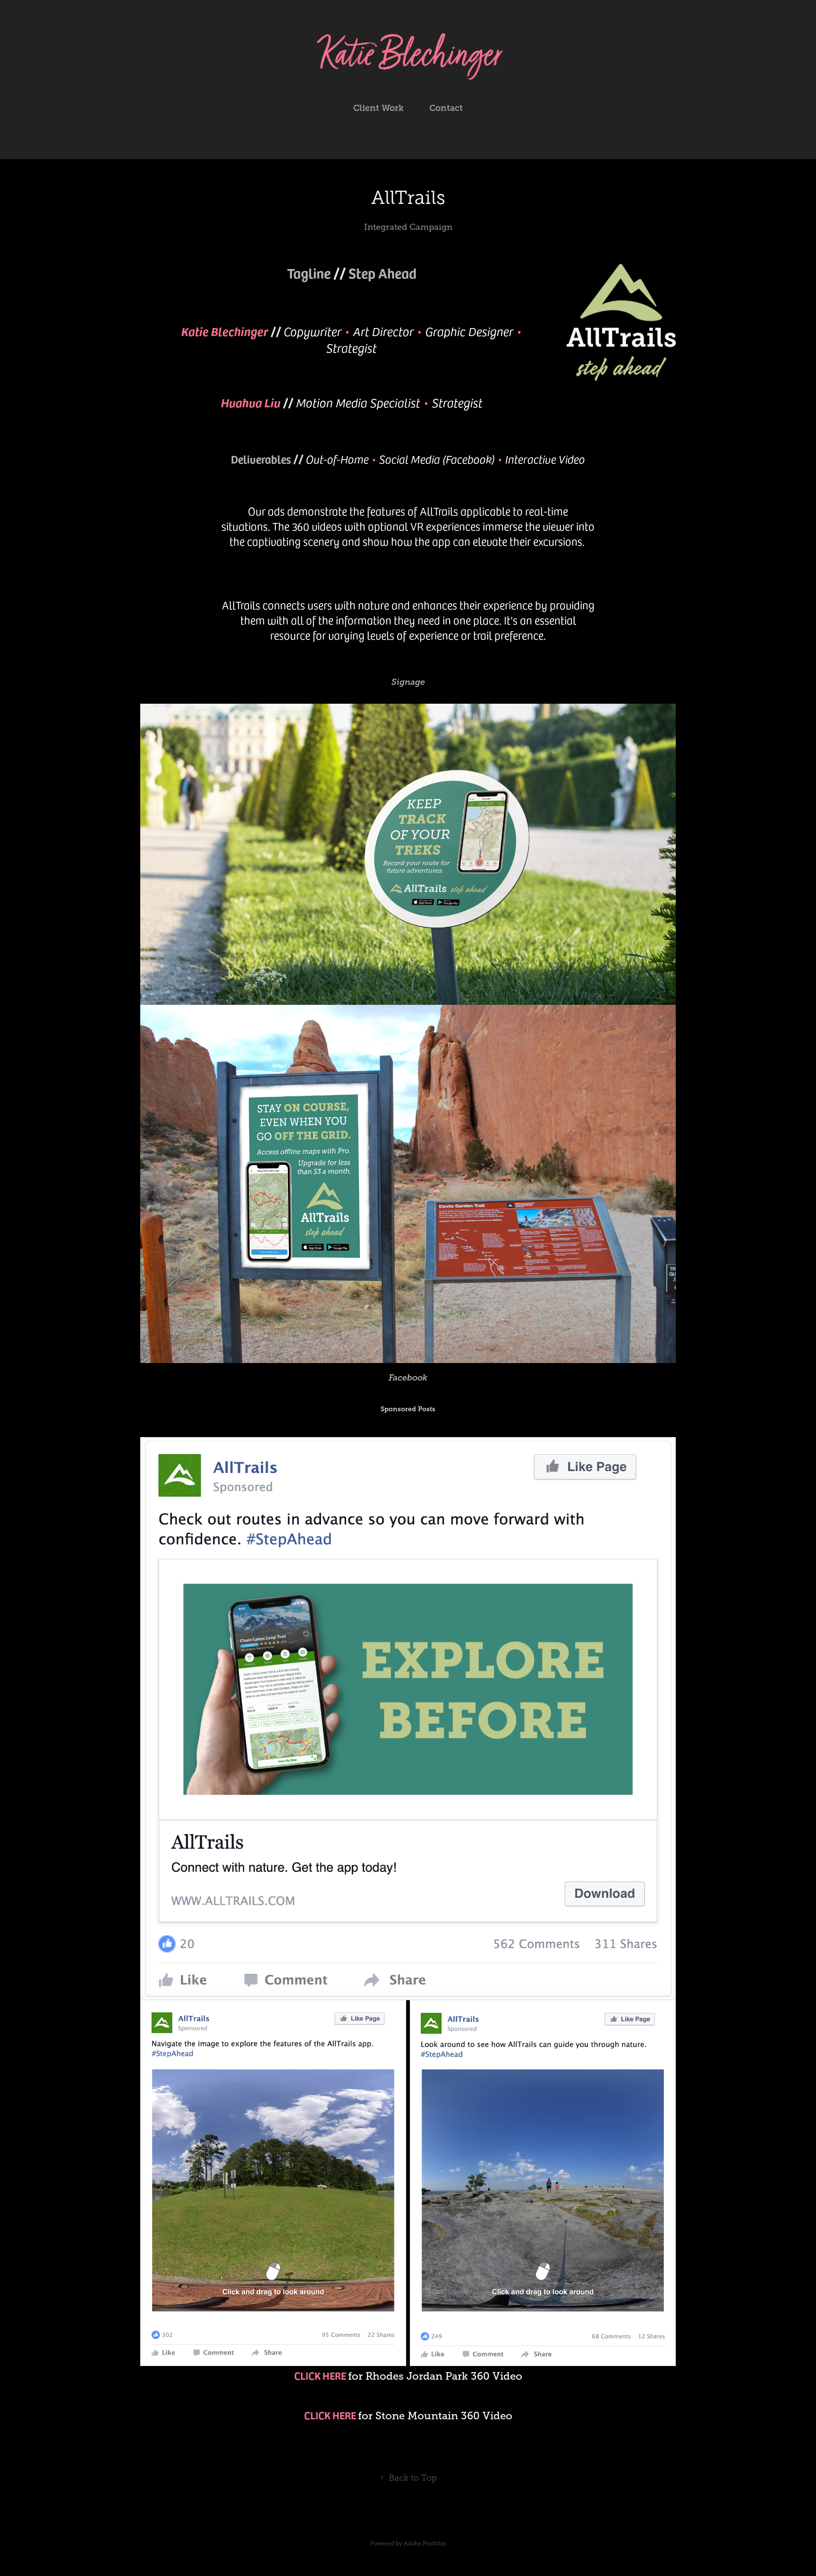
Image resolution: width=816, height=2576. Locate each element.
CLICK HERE (320, 2375)
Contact (446, 108)
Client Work (378, 108)
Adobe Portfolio (425, 2543)
